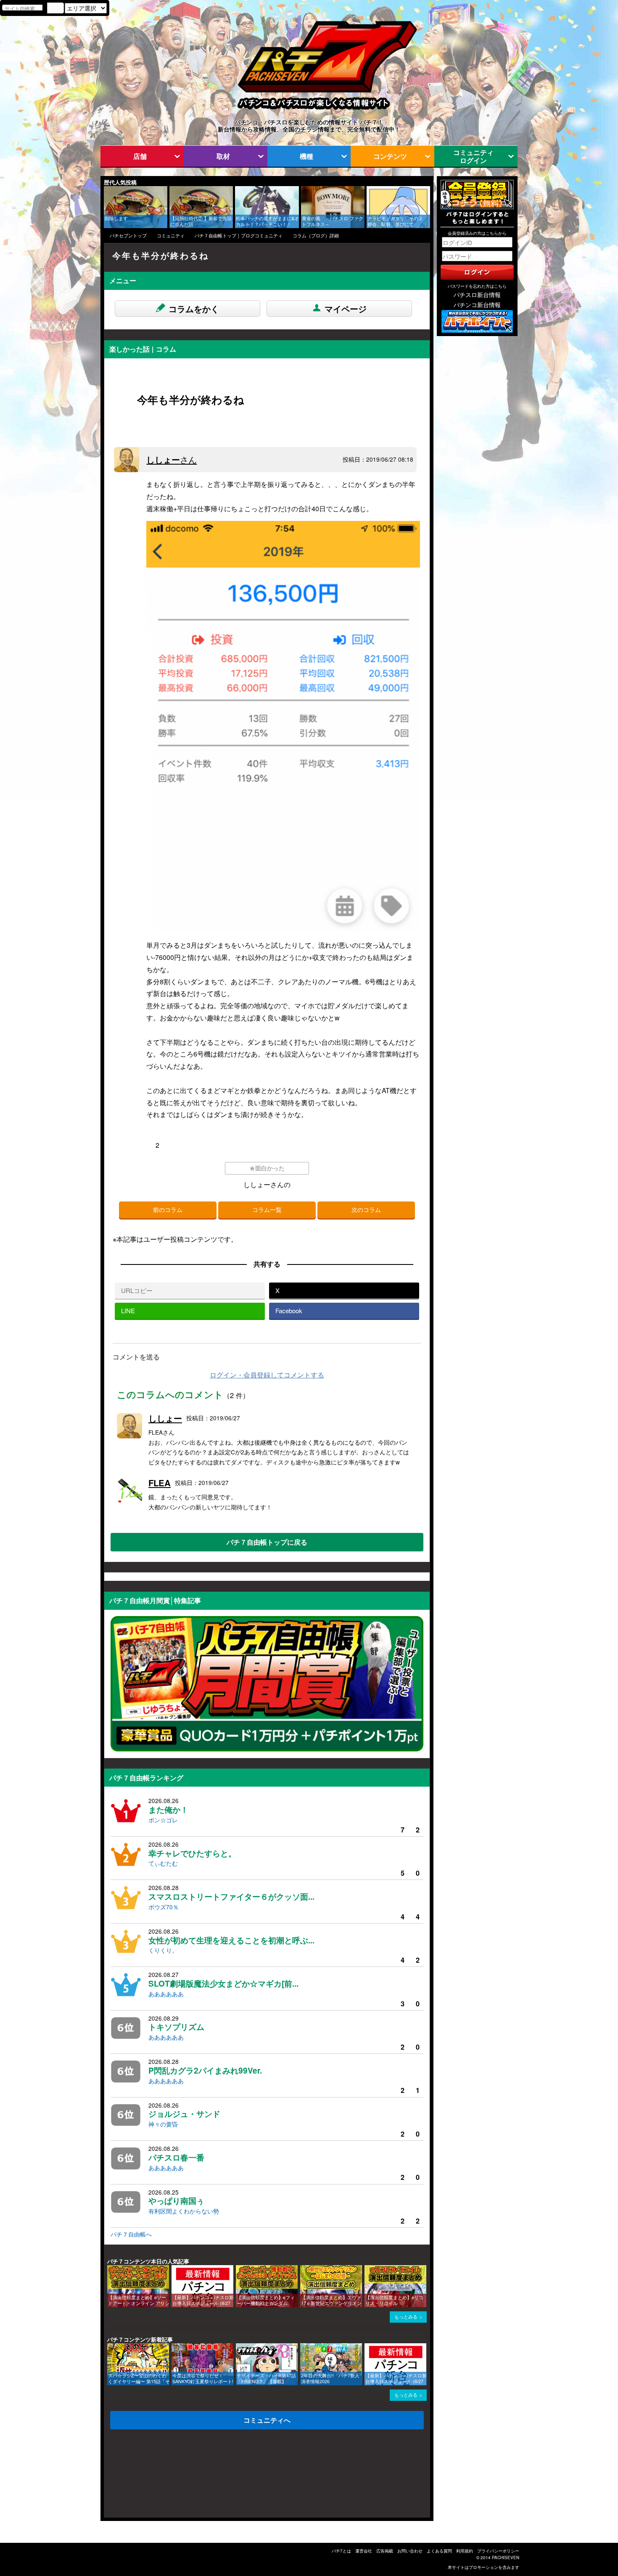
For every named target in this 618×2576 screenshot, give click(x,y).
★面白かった (267, 1168)
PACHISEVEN (506, 2558)
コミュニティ (171, 235)
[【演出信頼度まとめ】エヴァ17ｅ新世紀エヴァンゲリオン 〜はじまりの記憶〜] (303, 2269)
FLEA (160, 1483)
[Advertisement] (144, 2476)
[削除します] (107, 190)
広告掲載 (385, 2551)
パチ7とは (341, 2551)
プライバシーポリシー (498, 2551)
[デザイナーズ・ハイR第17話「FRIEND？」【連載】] (239, 2347)
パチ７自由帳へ (131, 2234)
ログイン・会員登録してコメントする (267, 1375)
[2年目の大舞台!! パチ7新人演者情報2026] (303, 2347)
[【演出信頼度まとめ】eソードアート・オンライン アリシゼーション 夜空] (110, 2269)
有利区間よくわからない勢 (184, 2211)
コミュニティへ (267, 2420)
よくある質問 (439, 2551)
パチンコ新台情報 (477, 305)
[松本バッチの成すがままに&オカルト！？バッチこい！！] (238, 190)
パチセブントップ (128, 235)
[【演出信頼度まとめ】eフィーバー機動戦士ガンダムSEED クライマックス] (239, 2269)
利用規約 (465, 2551)
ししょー (172, 459)
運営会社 (364, 2551)
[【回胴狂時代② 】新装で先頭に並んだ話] (172, 190)
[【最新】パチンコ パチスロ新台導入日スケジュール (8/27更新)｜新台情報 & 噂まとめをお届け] (174, 2269)
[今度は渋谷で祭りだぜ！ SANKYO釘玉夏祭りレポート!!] (174, 2347)
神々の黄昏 (163, 2124)
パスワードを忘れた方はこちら (477, 286)
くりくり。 (163, 1950)
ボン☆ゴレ (163, 1820)
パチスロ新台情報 (477, 294)
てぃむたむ (163, 1863)
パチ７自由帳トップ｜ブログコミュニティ (239, 235)
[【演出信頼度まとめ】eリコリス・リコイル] (367, 2269)
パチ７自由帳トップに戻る (267, 1542)
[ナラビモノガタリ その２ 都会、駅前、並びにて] (370, 190)
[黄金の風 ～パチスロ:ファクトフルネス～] (304, 190)
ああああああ (166, 1994)
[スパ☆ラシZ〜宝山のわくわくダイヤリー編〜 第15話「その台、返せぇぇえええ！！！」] (110, 2347)
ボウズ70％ (164, 1907)
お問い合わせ (410, 2551)
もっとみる (406, 2317)
